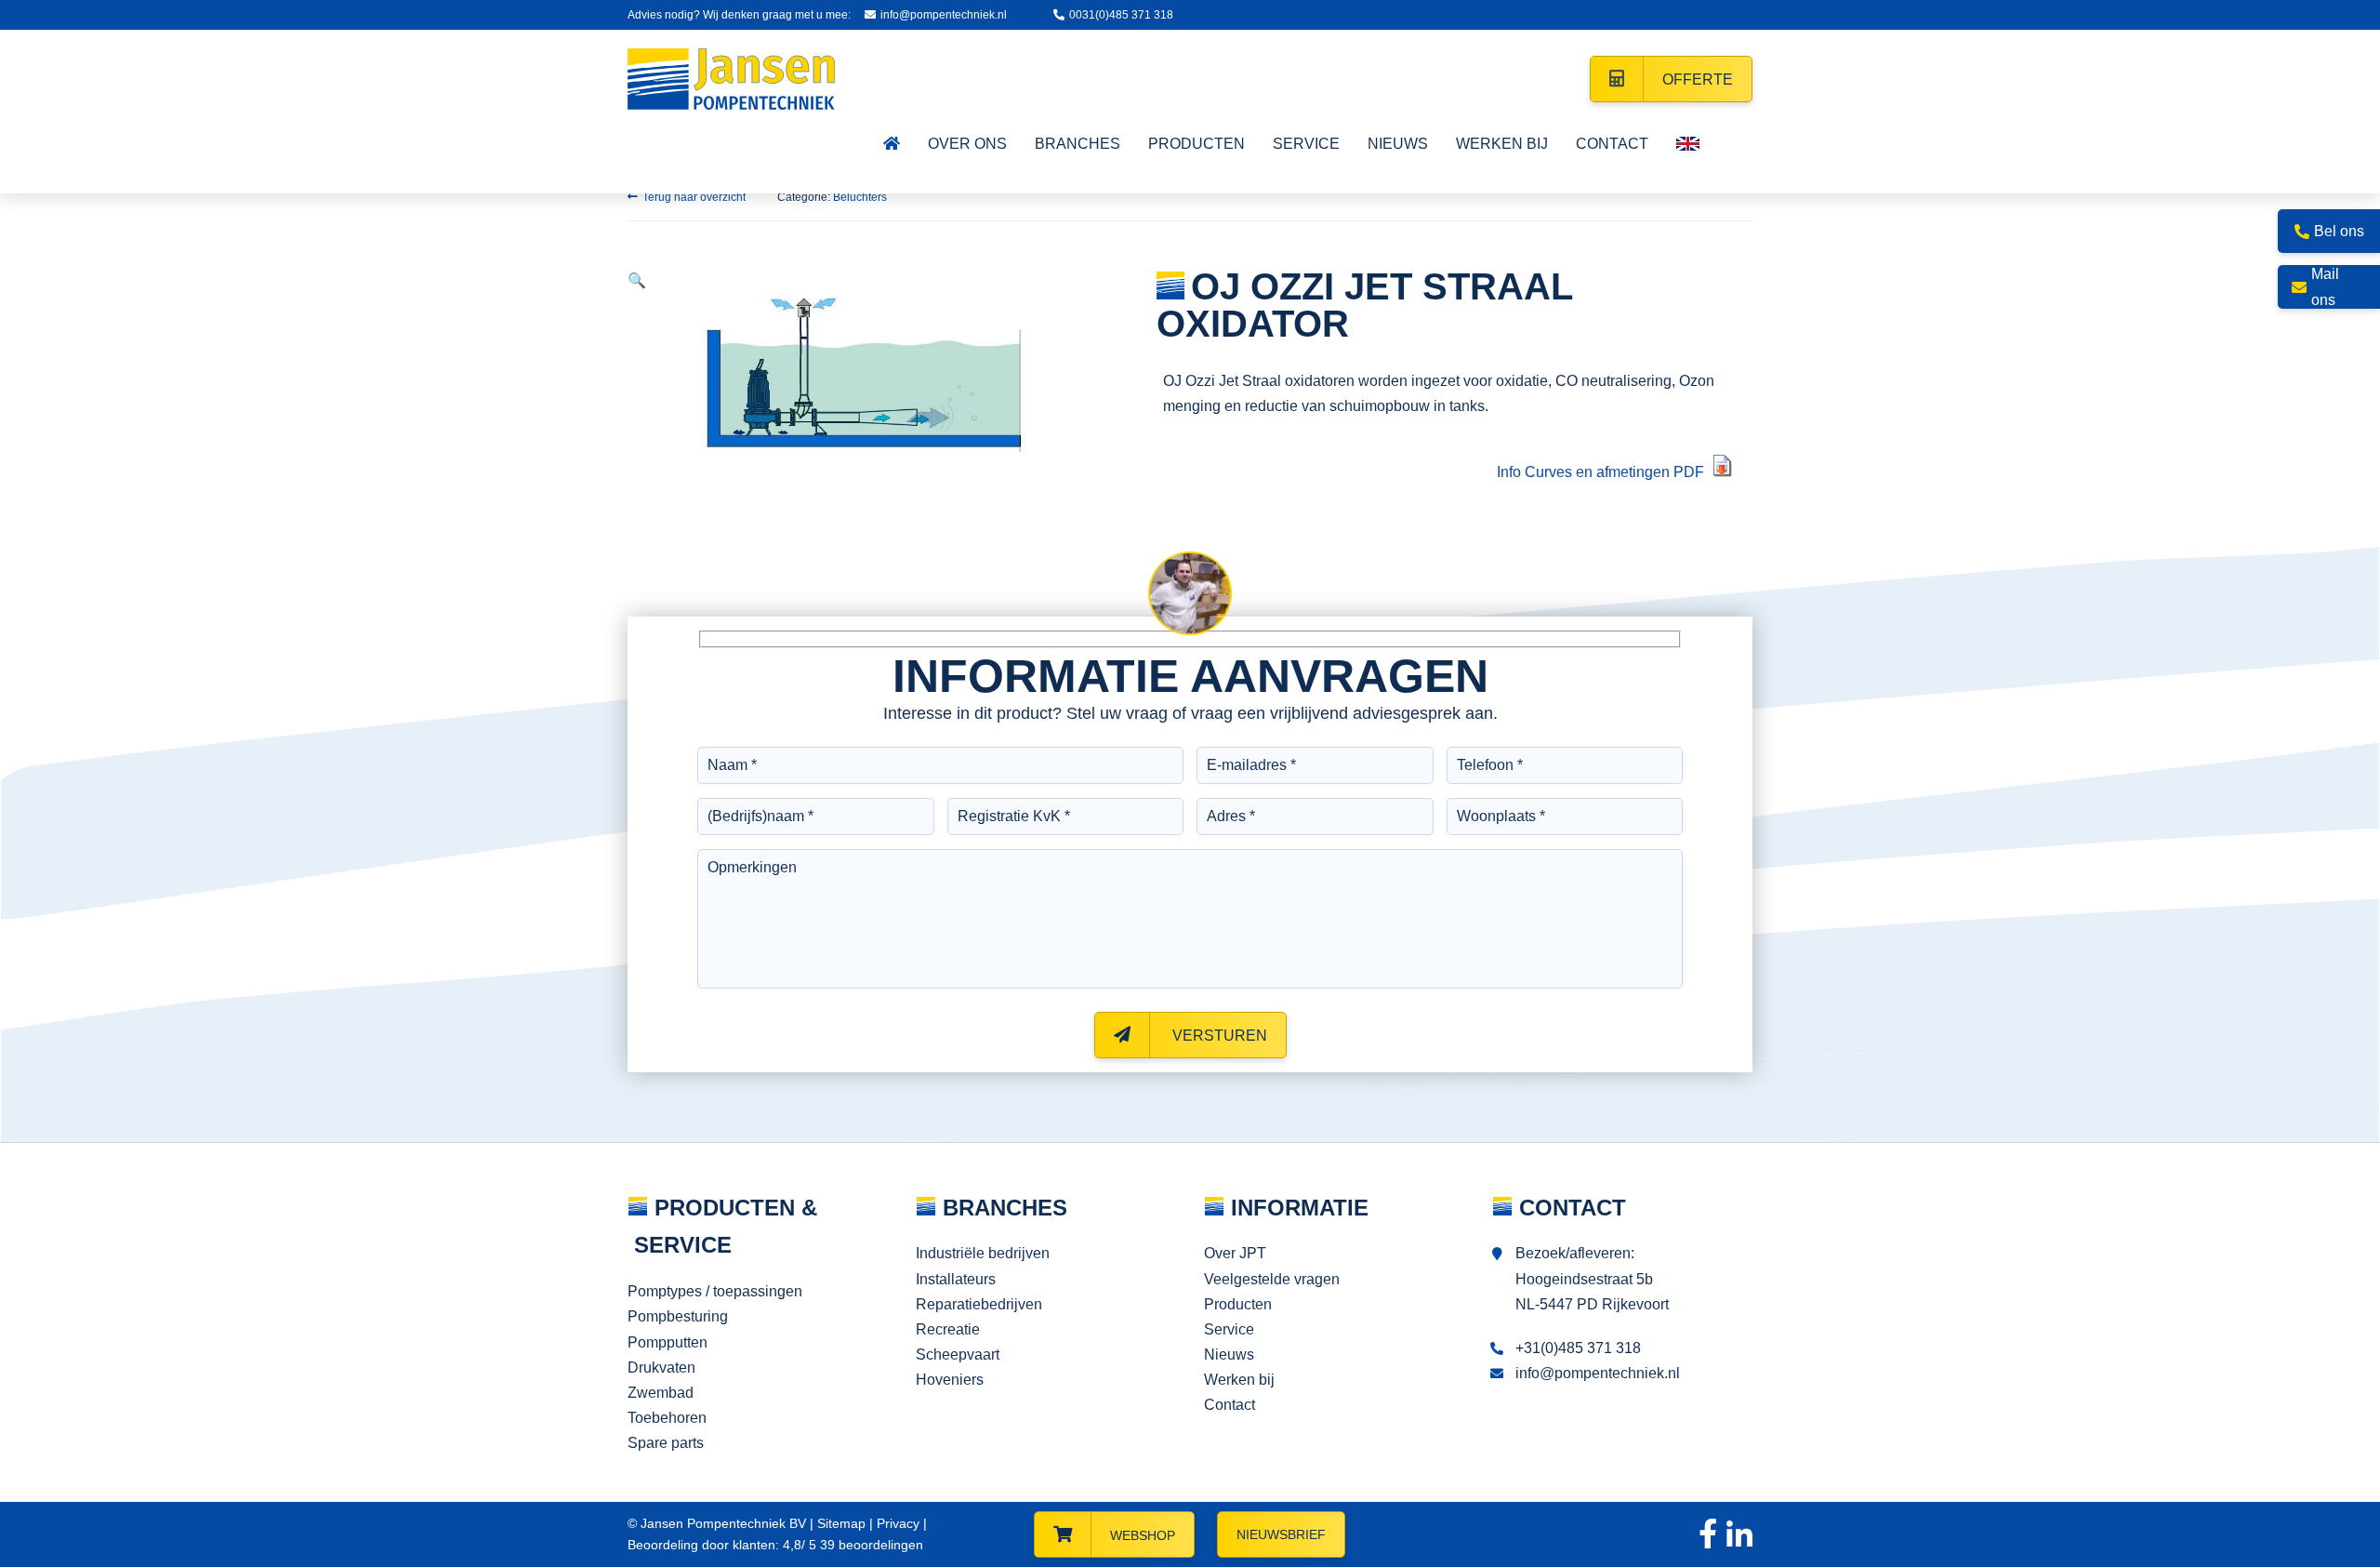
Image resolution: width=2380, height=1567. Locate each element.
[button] (637, 280)
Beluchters (860, 197)
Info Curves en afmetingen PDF (1600, 472)
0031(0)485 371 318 (1121, 15)
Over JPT (1235, 1253)
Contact (1230, 1405)
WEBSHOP (1143, 1535)
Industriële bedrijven (983, 1253)
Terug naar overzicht (694, 197)
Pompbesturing (678, 1316)
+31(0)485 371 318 (1578, 1348)
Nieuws (1229, 1355)
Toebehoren (667, 1418)
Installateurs (956, 1279)
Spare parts (666, 1443)
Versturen (1218, 1036)
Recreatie (948, 1329)
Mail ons (2325, 286)
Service (1229, 1329)
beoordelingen (870, 1545)
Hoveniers (950, 1380)
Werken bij (1239, 1380)
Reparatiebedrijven (979, 1304)
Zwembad (661, 1393)
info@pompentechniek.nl (944, 15)
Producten (1238, 1304)
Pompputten (668, 1342)
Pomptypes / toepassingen (715, 1291)
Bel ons (2339, 231)
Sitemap (841, 1523)
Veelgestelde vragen (1272, 1279)
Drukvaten (661, 1368)
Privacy (898, 1523)
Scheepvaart (958, 1355)
